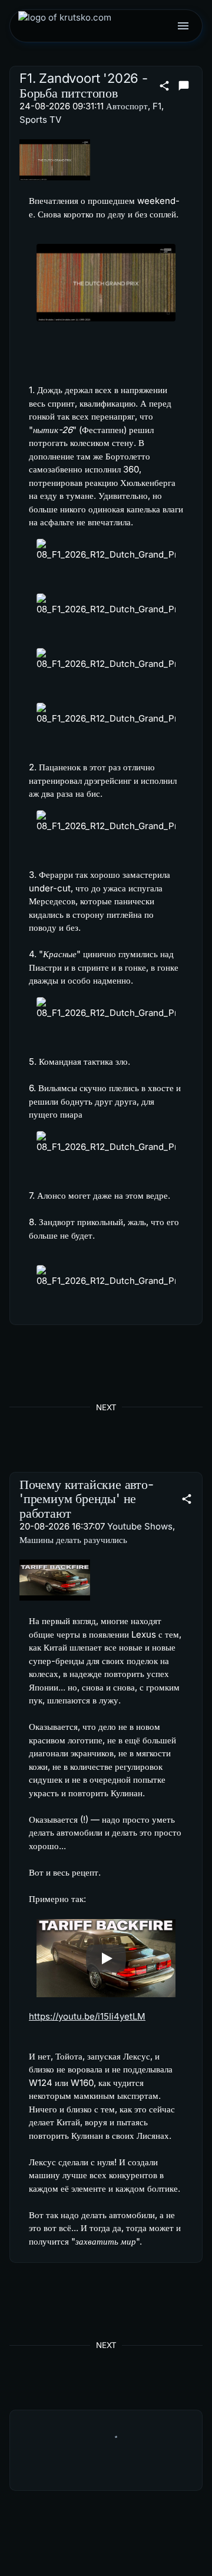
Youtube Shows (140, 1526)
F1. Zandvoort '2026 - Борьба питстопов (84, 85)
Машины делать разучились (73, 1540)
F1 (157, 106)
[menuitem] (65, 26)
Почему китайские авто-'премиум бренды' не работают (87, 1499)
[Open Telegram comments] (184, 86)
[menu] (183, 26)
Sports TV (40, 120)
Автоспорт (127, 106)
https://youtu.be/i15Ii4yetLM (87, 2016)
